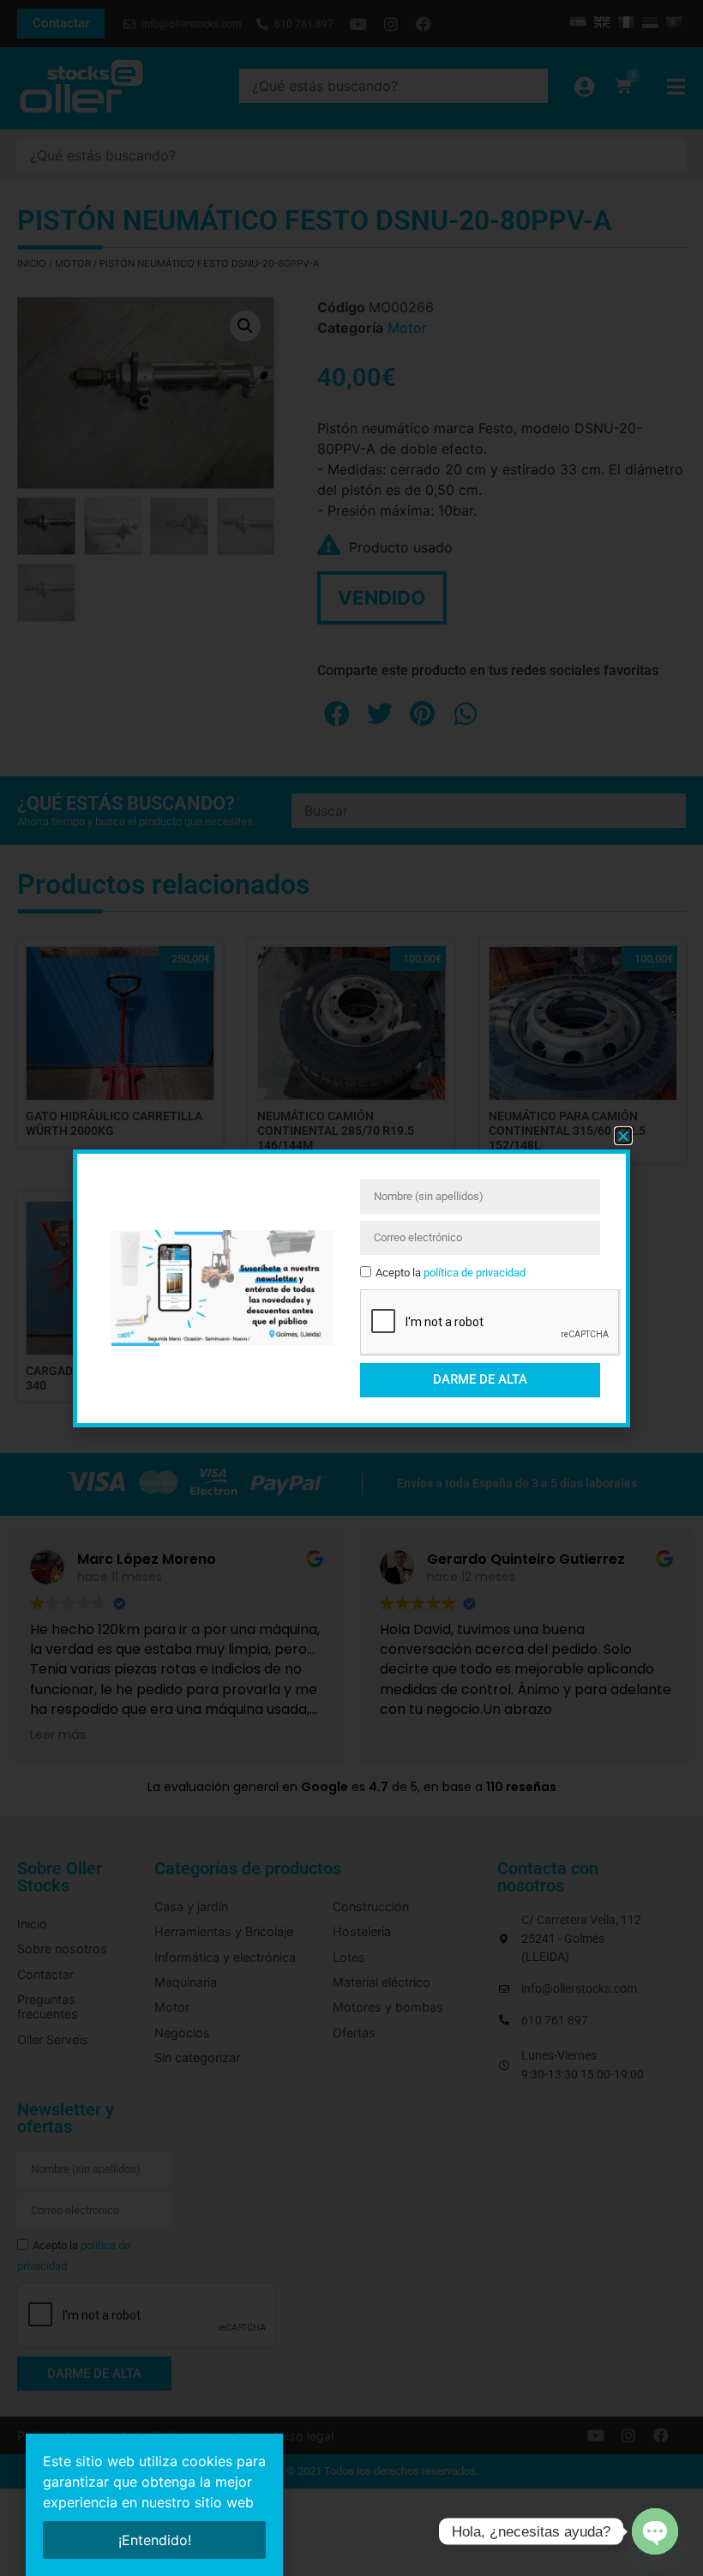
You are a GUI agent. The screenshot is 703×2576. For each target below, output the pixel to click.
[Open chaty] (655, 2531)
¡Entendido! (155, 2540)
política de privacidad (475, 1273)
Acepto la (451, 1273)
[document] (351, 1288)
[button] (623, 1136)
